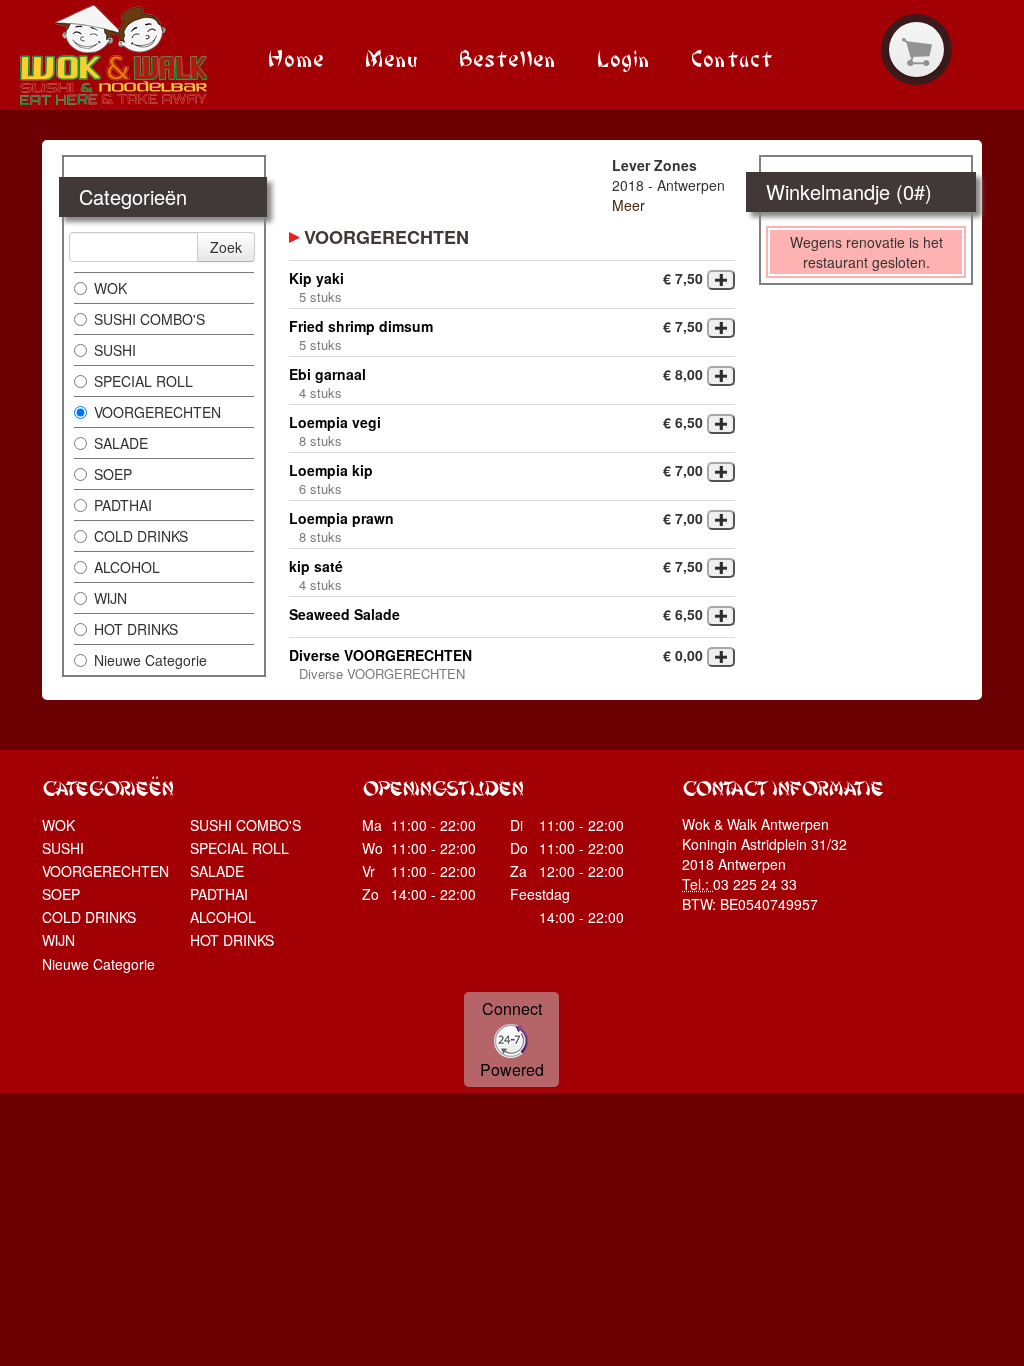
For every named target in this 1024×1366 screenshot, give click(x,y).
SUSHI (115, 350)
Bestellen (507, 56)
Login (623, 56)
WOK (110, 288)
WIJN (110, 598)
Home (295, 56)
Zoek (226, 247)
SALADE (121, 443)
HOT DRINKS (136, 629)
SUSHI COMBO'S (149, 319)
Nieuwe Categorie (150, 660)
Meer (628, 205)
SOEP (113, 474)
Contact (731, 56)
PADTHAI (123, 505)
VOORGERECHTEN (157, 412)
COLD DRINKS (141, 536)
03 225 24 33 (755, 884)
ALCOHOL (127, 567)
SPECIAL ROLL (143, 381)
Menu (391, 56)
